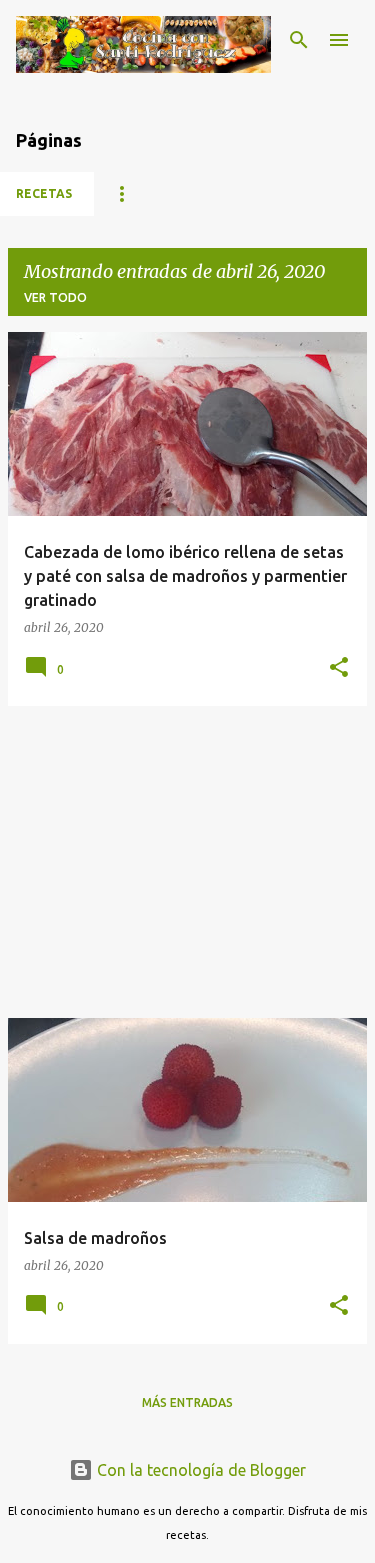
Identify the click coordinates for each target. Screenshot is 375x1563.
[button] (339, 668)
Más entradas (187, 1402)
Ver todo (55, 297)
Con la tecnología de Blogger (199, 1470)
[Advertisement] (187, 862)
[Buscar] (299, 40)
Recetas (44, 193)
